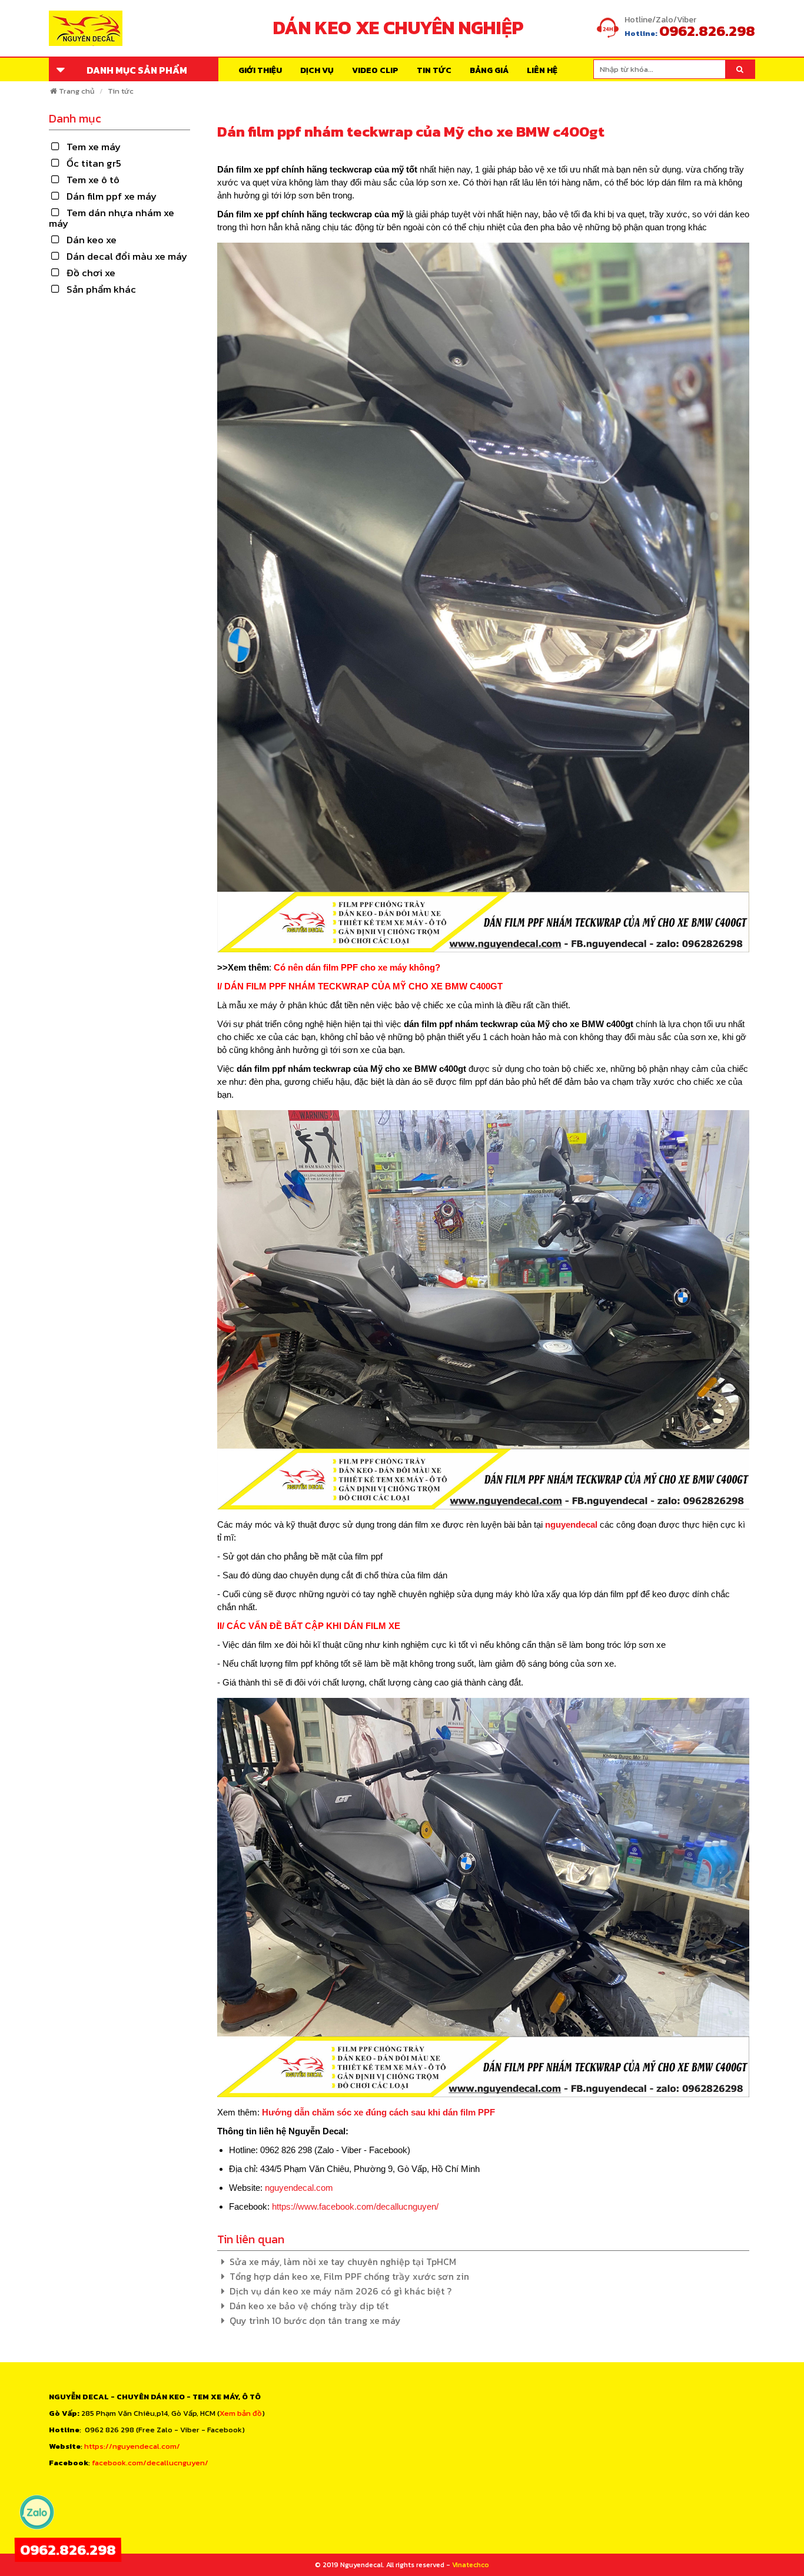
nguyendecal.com (299, 2188)
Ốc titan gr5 (94, 163)
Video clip (375, 70)
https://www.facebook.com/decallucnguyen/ (355, 2206)
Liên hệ (542, 70)
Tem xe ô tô (93, 180)
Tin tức (434, 70)
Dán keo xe (92, 240)
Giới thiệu (260, 70)
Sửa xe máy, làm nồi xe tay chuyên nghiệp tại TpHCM (343, 2262)
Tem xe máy (94, 147)
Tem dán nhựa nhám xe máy (112, 218)
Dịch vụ (317, 70)
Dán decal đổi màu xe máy (127, 256)
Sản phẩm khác (101, 289)
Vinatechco (471, 2565)
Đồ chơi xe (91, 273)
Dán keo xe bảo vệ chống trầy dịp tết (309, 2306)
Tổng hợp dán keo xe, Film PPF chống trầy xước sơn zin (349, 2276)
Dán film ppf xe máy (112, 196)
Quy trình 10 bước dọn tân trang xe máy (315, 2320)
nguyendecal (571, 1524)
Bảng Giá (489, 70)
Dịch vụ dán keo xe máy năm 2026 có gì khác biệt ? (340, 2291)
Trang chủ (77, 91)
